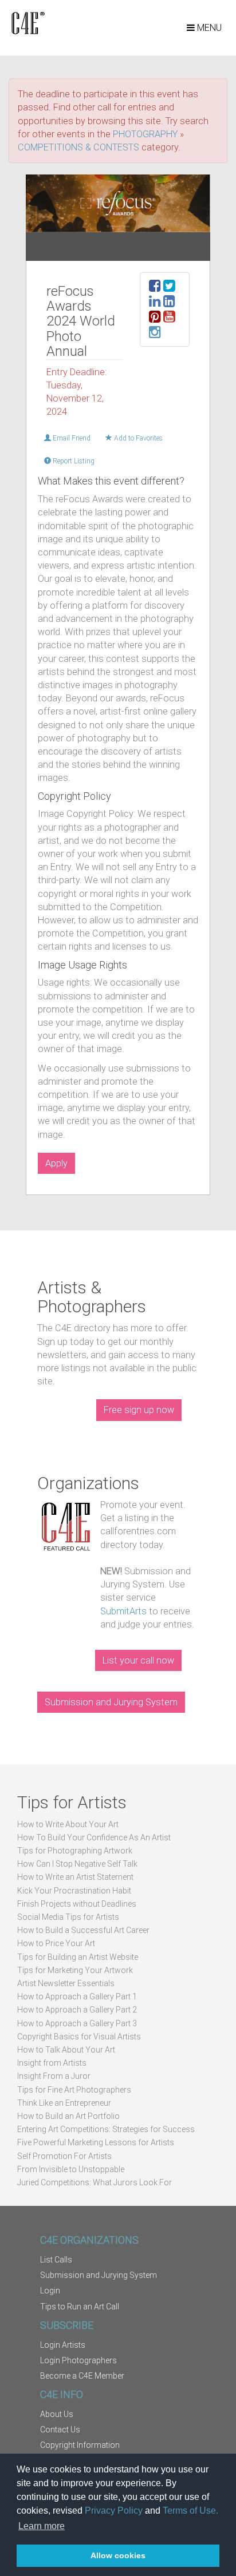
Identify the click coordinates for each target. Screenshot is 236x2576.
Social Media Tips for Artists (68, 1917)
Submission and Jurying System (111, 1702)
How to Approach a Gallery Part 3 (77, 2023)
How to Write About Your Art (68, 1824)
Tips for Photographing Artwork (75, 1851)
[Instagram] (155, 334)
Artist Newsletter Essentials (66, 1983)
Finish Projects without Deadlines (77, 1904)
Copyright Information (80, 2445)
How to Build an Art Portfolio (68, 2116)
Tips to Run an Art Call (80, 2307)
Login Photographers (78, 2360)
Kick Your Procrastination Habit (74, 1891)
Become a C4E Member (82, 2376)
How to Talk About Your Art (66, 2050)
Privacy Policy (114, 2510)
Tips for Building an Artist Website (78, 1957)
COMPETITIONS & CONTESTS (78, 147)
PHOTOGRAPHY (145, 134)
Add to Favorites (137, 438)
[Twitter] (169, 287)
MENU (208, 28)
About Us (57, 2414)
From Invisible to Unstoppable (71, 2169)
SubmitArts (123, 1611)
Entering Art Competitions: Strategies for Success (106, 2129)
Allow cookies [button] (118, 2555)
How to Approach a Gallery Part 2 (77, 2010)
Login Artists (63, 2345)
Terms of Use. (190, 2510)
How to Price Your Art (56, 1943)
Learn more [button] (42, 2526)
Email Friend (71, 438)
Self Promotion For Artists (64, 2156)
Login (50, 2291)
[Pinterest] (155, 318)
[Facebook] (155, 287)
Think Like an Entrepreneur (64, 2103)
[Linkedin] (155, 303)
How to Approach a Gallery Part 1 (77, 1997)
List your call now (138, 1660)
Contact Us (60, 2430)
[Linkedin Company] (169, 303)
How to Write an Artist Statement (75, 1877)
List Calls (56, 2260)
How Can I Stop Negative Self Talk (77, 1864)
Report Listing (73, 461)
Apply (56, 1163)
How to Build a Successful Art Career (83, 1930)
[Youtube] (169, 318)
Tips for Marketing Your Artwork (75, 1970)
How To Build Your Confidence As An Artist (94, 1837)
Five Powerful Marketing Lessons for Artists (96, 2142)
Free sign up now (139, 1410)
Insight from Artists (52, 2063)
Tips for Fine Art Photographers (74, 2090)
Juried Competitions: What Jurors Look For (95, 2182)
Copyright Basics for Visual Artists (79, 2037)
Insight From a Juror (54, 2076)
